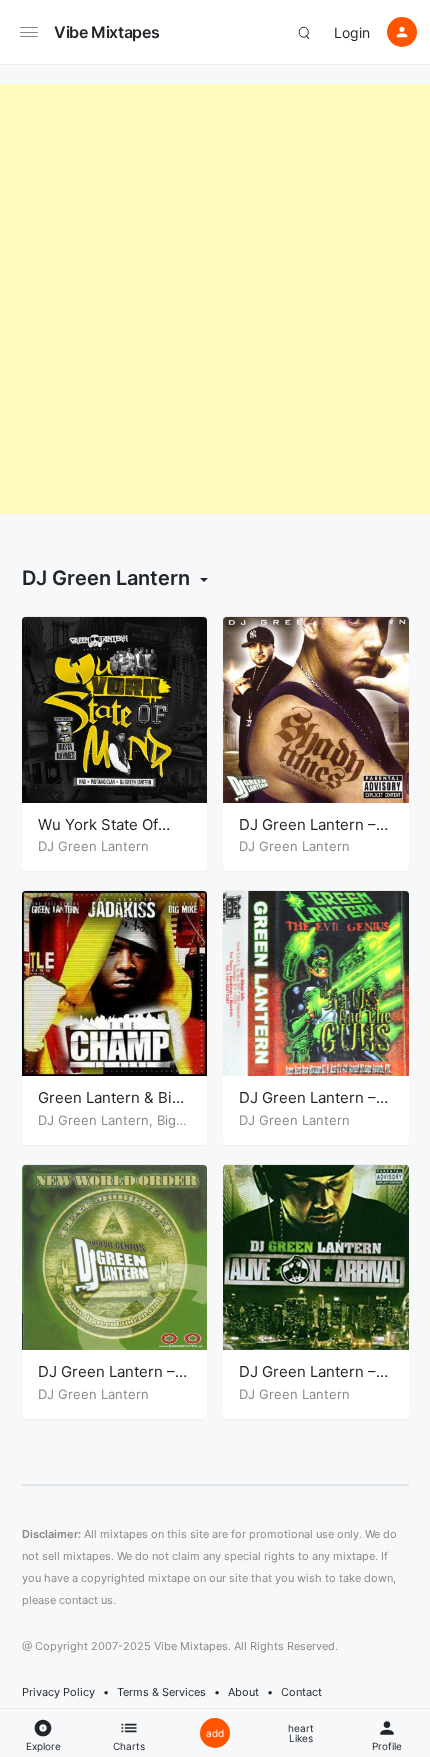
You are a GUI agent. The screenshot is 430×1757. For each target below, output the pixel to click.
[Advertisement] (215, 299)
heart (301, 1733)
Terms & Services (161, 1692)
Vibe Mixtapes (106, 32)
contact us (86, 1600)
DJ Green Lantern (93, 846)
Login (352, 32)
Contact (301, 1692)
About (243, 1692)
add (215, 1733)
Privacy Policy (58, 1692)
